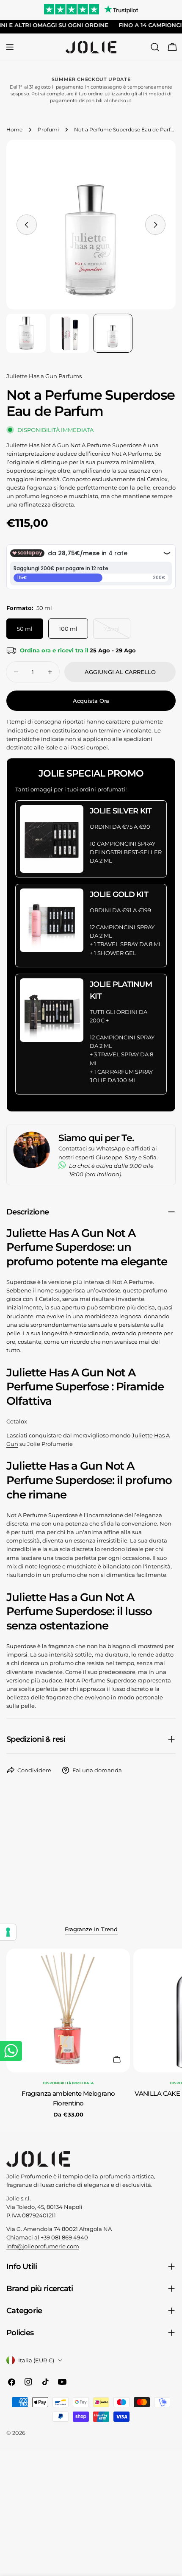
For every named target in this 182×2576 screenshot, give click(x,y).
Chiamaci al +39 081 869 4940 (47, 2237)
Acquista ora (91, 701)
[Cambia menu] (10, 47)
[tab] (91, 1930)
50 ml (25, 629)
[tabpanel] (91, 2034)
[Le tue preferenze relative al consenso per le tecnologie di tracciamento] (8, 1932)
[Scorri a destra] (155, 225)
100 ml (68, 629)
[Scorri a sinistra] (27, 225)
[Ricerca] (155, 47)
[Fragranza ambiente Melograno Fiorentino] (68, 2011)
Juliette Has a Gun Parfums (44, 376)
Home (14, 130)
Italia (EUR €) (36, 2360)
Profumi (48, 130)
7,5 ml (117, 632)
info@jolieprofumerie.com (43, 2246)
